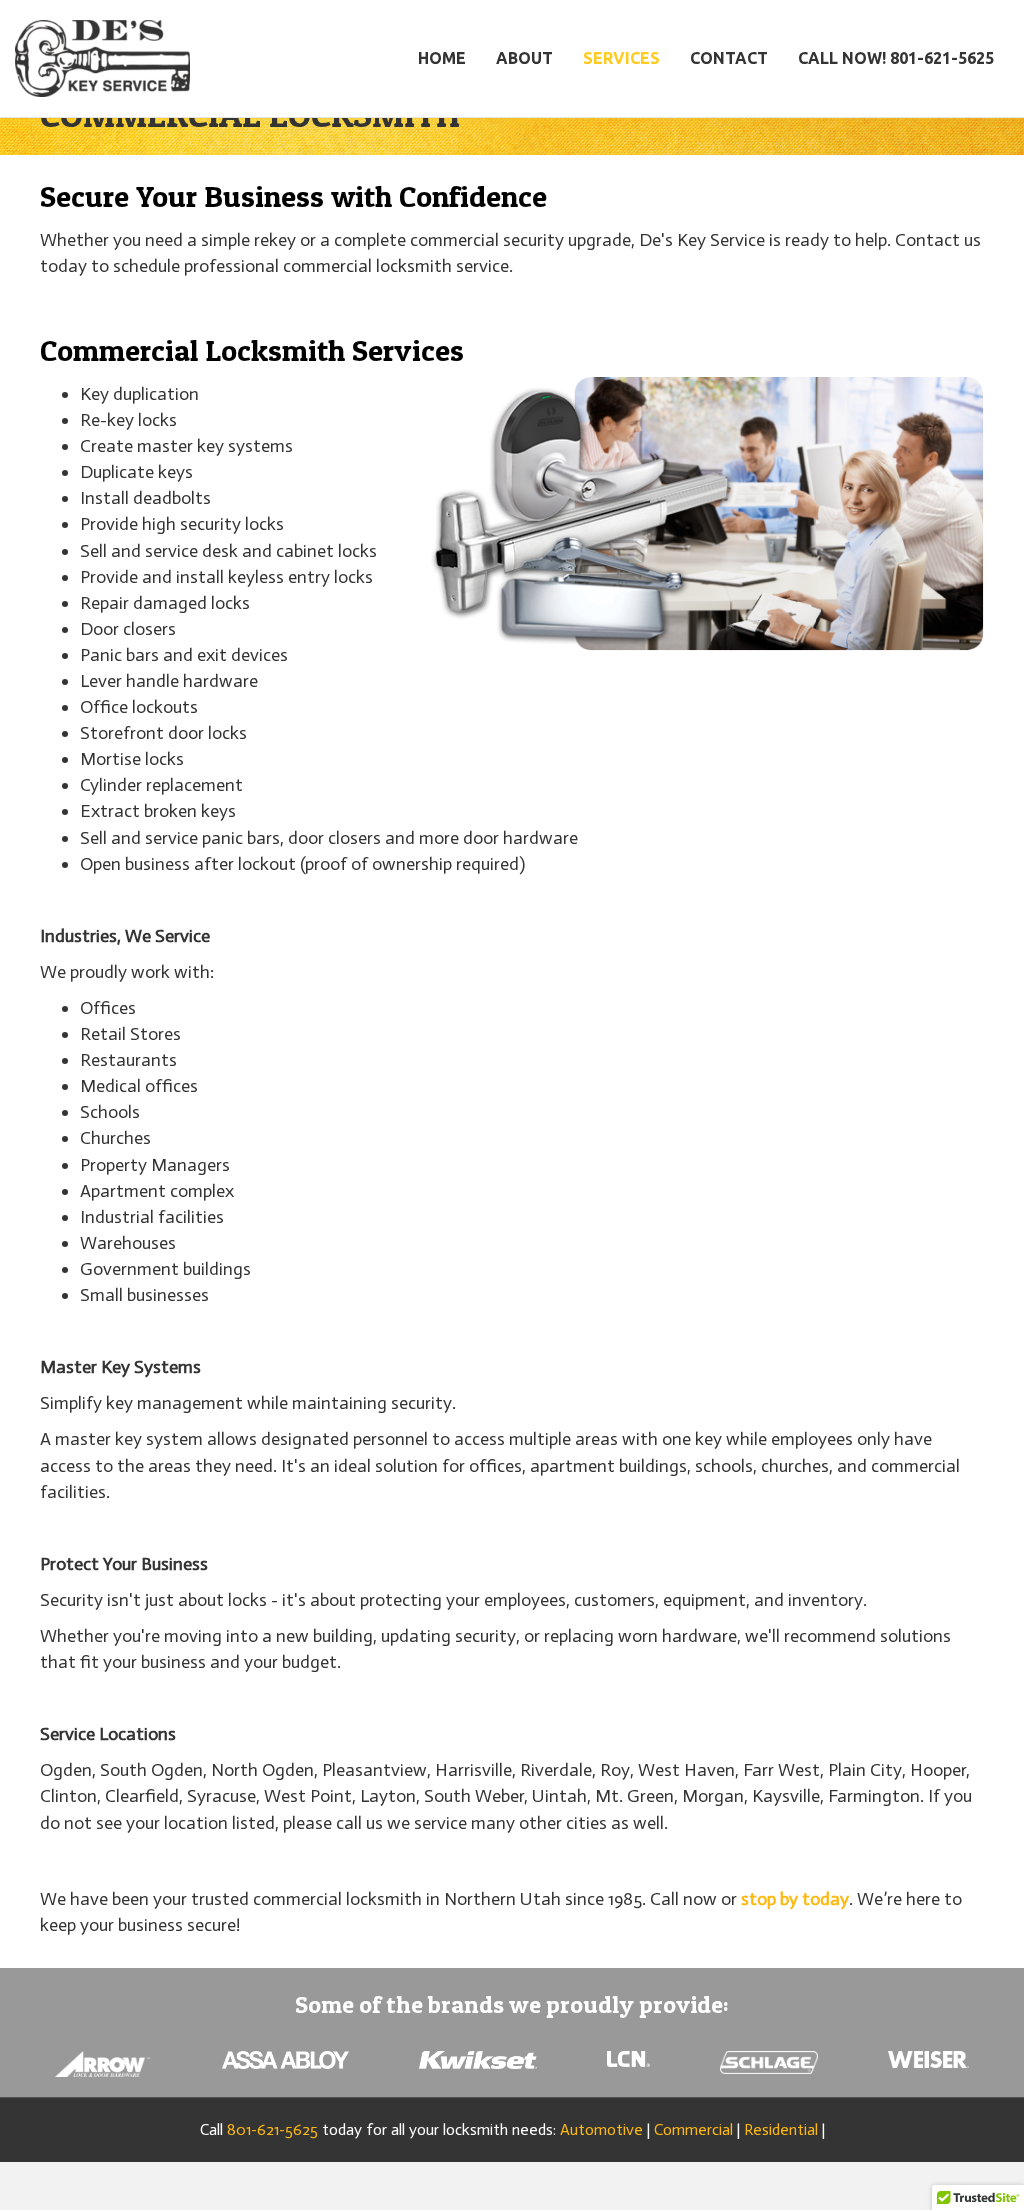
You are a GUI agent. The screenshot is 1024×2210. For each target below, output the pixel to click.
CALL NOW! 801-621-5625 (896, 58)
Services (621, 58)
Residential (781, 2129)
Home (442, 58)
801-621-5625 (272, 2129)
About (524, 58)
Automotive (601, 2129)
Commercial (693, 2129)
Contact (729, 58)
